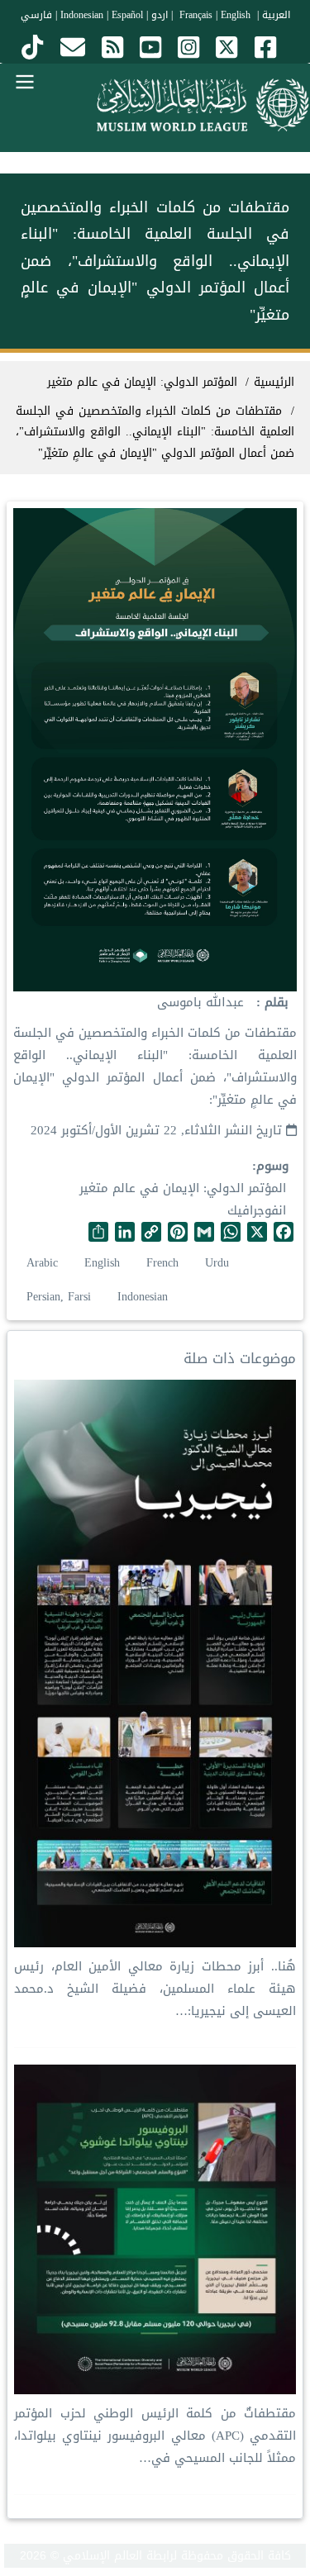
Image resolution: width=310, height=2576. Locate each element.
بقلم (274, 1003)
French (162, 1263)
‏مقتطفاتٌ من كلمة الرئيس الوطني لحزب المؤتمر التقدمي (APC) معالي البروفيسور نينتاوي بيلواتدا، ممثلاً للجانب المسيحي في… (155, 2436)
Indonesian (82, 15)
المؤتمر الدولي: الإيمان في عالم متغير (183, 1188)
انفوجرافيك (257, 1210)
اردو (160, 15)
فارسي (36, 15)
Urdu (217, 1263)
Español (127, 15)
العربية (276, 15)
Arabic (42, 1263)
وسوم (272, 1166)
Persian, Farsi (59, 1297)
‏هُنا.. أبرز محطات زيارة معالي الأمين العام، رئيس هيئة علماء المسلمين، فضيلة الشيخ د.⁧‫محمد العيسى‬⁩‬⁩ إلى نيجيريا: (155, 1989)
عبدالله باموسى (200, 1002)
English (102, 1263)
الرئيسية (274, 382)
